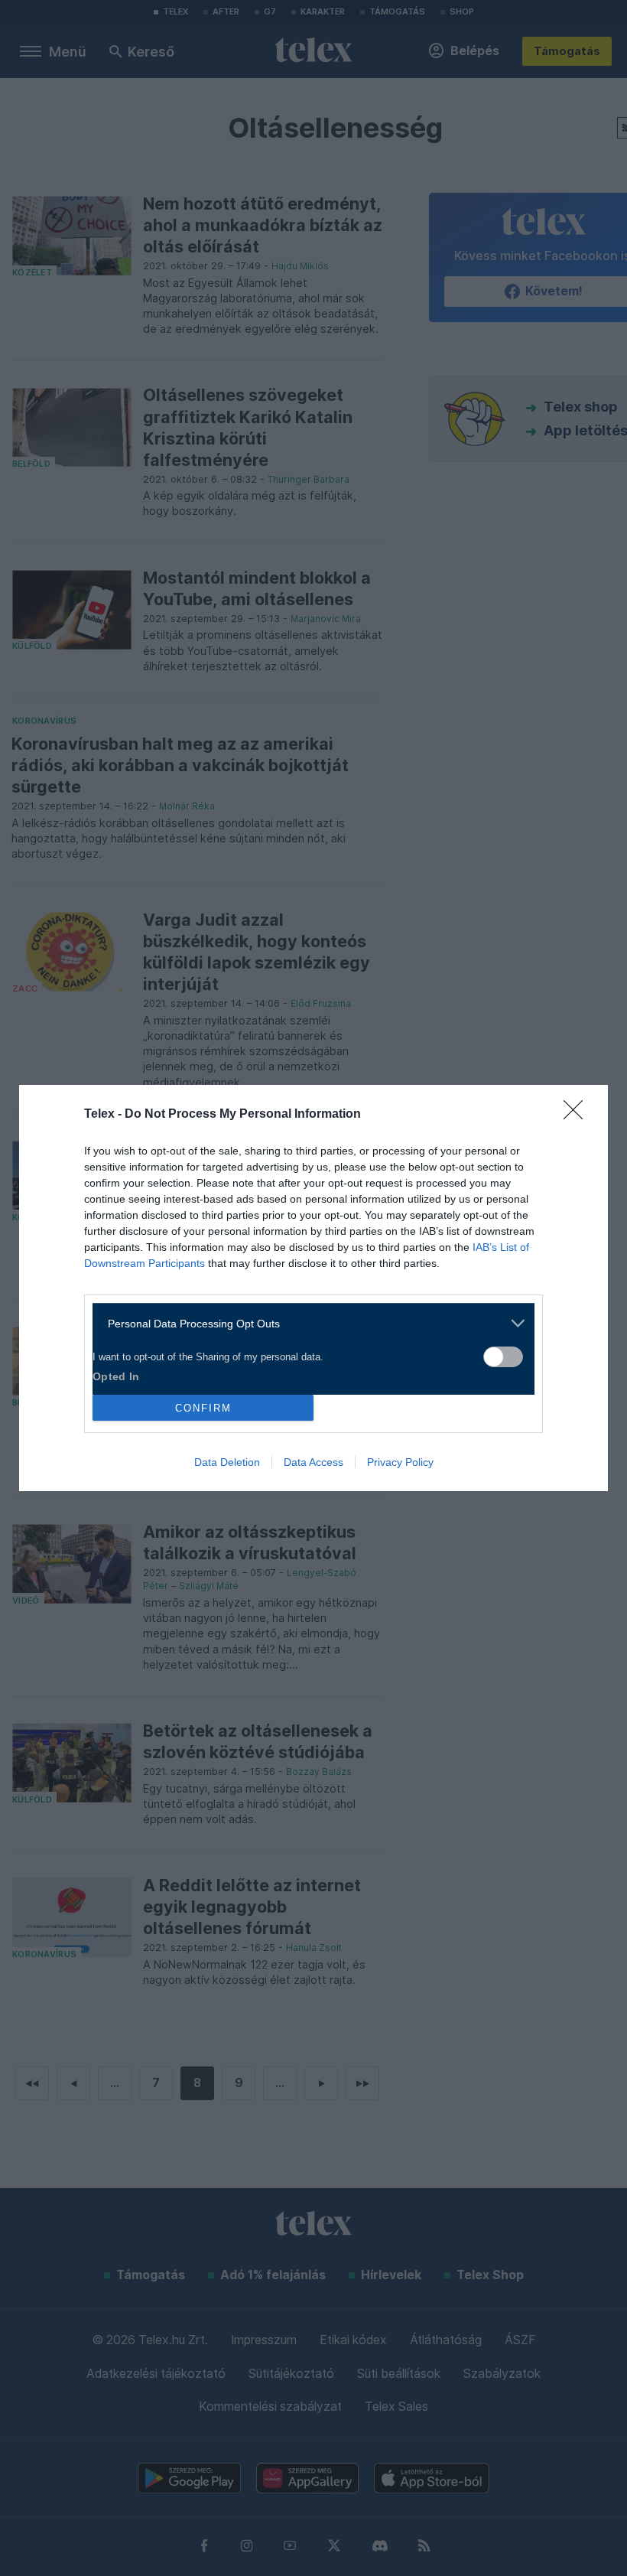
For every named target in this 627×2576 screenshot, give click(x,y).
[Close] (578, 1115)
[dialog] (313, 1288)
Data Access (313, 1462)
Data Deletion (227, 1462)
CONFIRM (203, 1408)
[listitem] (308, 1323)
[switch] (503, 1357)
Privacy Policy (400, 1462)
